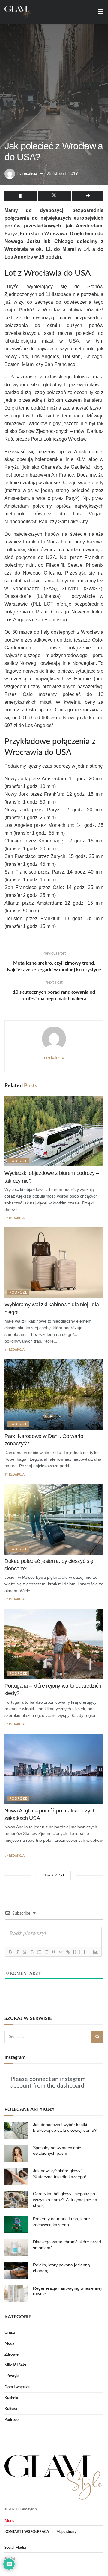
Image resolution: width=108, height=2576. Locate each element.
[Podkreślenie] (25, 1952)
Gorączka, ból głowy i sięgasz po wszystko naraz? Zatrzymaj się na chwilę (65, 2199)
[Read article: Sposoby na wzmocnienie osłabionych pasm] (16, 2153)
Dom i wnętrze (17, 2387)
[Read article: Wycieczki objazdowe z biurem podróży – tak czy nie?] (54, 1132)
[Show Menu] (101, 12)
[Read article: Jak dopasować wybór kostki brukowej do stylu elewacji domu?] (16, 2130)
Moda (9, 2344)
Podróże (18, 1161)
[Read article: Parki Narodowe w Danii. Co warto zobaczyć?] (54, 1394)
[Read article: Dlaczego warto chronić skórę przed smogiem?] (16, 2248)
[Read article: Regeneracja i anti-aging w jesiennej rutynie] (16, 2294)
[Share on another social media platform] (88, 196)
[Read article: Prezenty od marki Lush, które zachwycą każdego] (16, 2225)
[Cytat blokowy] (53, 1952)
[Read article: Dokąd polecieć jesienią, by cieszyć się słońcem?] (54, 1519)
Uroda (10, 2333)
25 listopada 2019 (62, 174)
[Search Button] (97, 2037)
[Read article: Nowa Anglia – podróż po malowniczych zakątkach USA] (54, 1769)
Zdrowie (12, 2355)
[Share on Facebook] (21, 196)
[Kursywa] (17, 1952)
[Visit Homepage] (18, 12)
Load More (54, 1875)
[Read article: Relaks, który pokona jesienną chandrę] (16, 2271)
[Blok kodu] (61, 1952)
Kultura (11, 2409)
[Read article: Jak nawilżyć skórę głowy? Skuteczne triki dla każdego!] (16, 2176)
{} (75, 1952)
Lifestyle (12, 2376)
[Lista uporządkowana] (39, 1952)
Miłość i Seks (16, 2365)
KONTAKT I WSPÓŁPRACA (27, 2532)
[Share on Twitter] (55, 196)
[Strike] (32, 1952)
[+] (82, 1952)
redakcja (30, 174)
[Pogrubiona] (10, 1952)
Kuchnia (11, 2398)
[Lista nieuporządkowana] (46, 1952)
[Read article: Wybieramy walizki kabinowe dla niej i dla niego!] (54, 1263)
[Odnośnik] (68, 1952)
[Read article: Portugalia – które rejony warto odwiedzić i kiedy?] (54, 1644)
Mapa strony (66, 2532)
